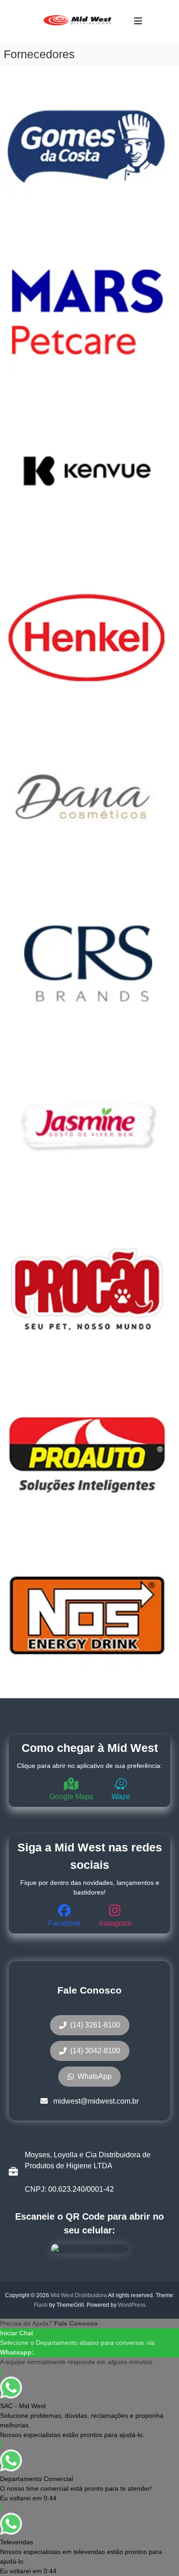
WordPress (132, 2305)
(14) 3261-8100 (95, 2025)
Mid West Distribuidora (79, 2295)
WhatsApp (95, 2076)
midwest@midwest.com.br (96, 2101)
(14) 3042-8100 (95, 2051)
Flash (41, 2305)
